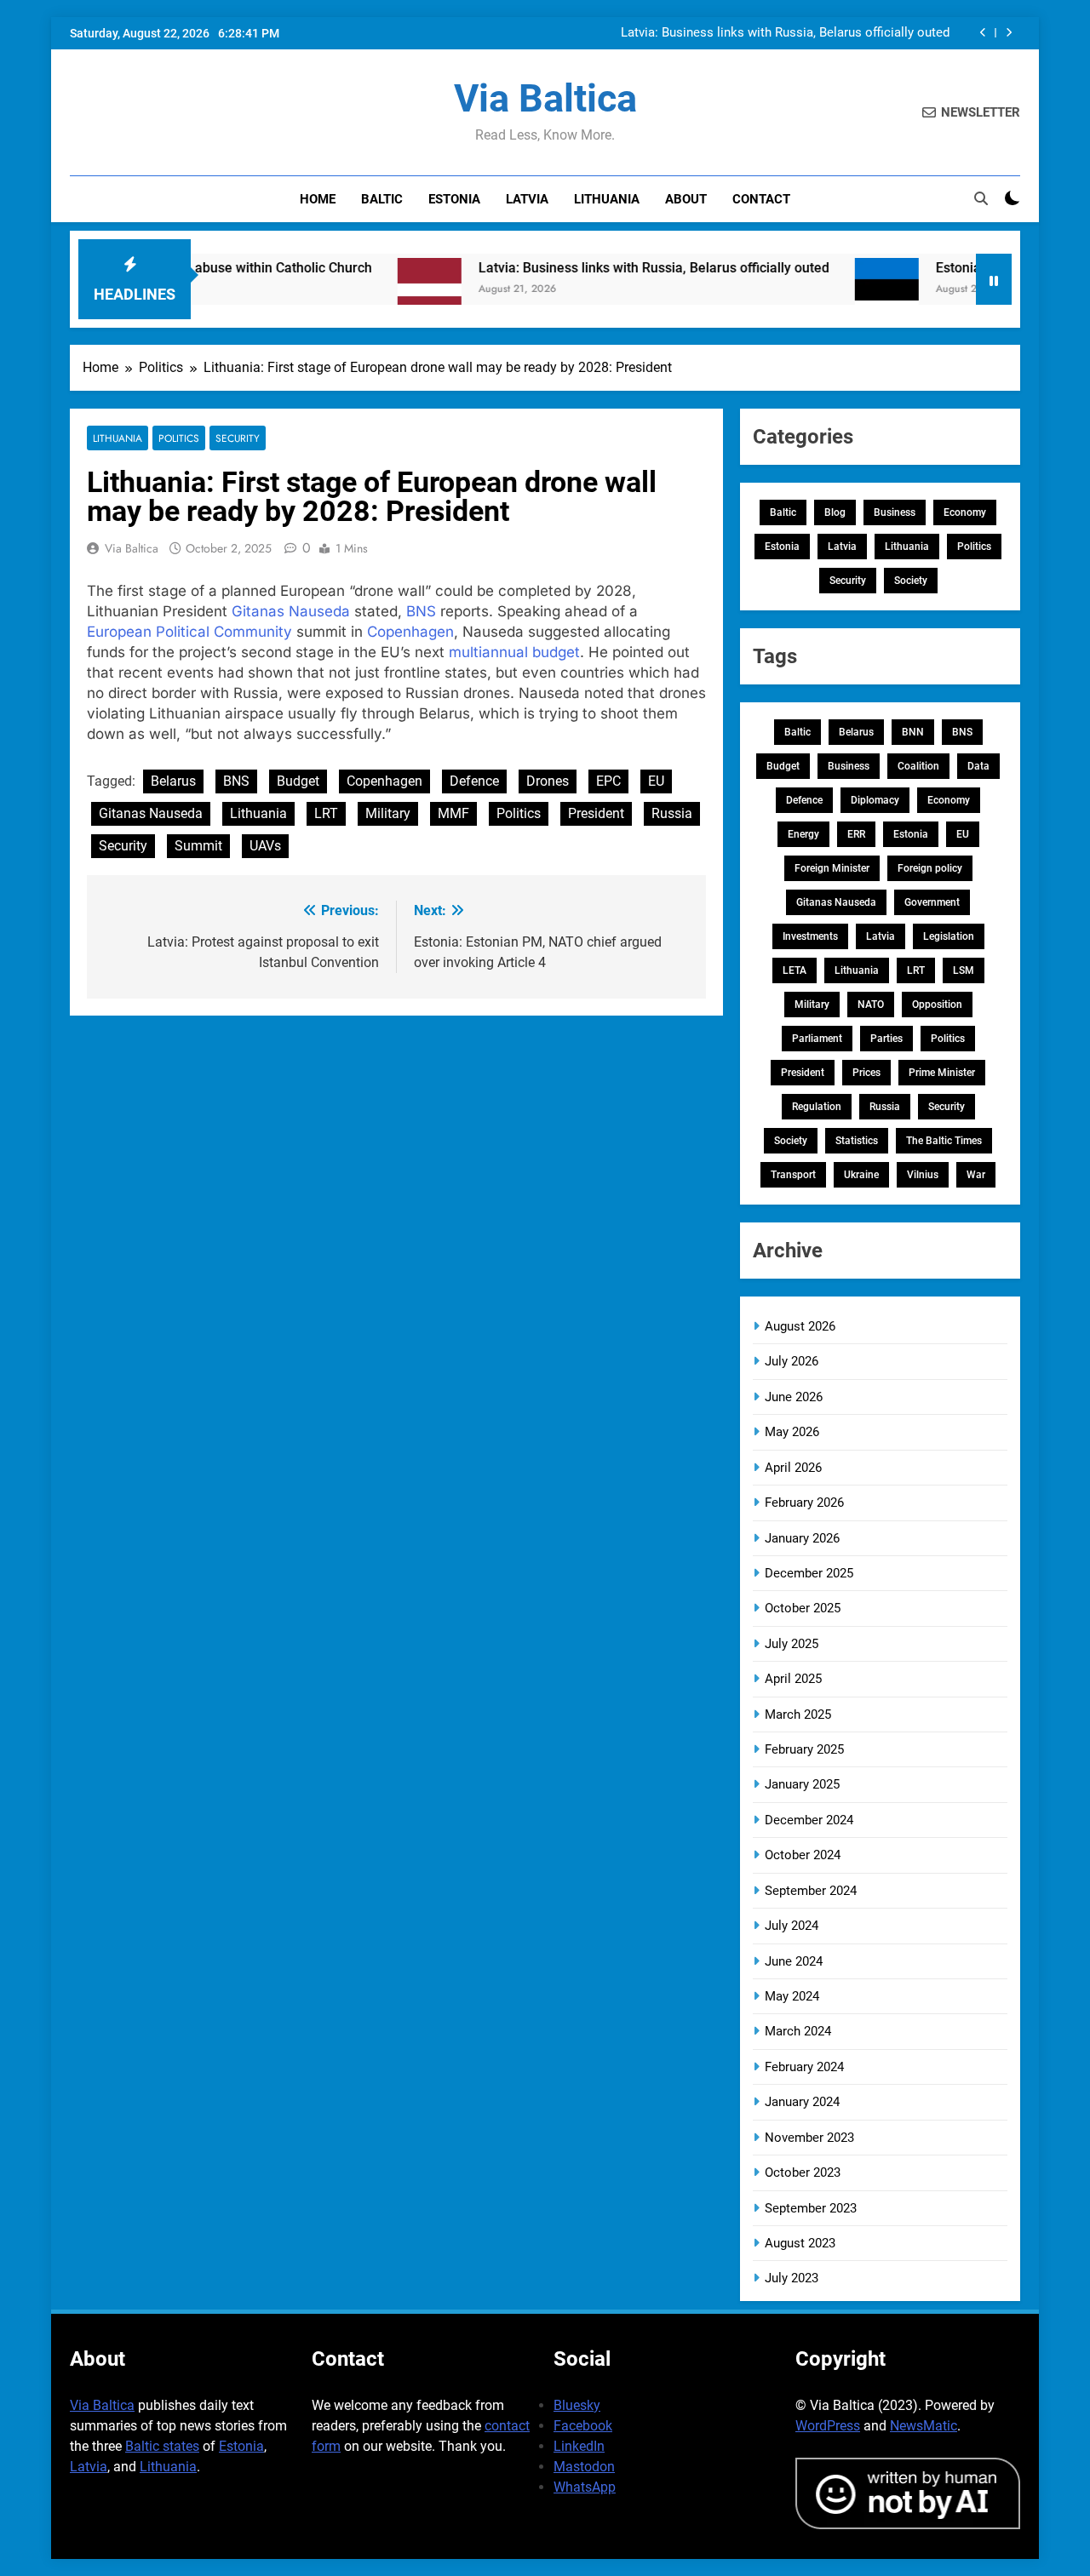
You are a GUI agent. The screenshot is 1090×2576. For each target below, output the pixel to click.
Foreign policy (930, 868)
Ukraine (861, 1175)
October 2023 (803, 2172)
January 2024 (802, 2102)
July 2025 (792, 1644)
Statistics (857, 1141)
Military (388, 813)
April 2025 (793, 1679)
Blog (835, 512)
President (596, 813)
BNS (421, 611)
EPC (608, 781)
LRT (326, 813)
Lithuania (607, 199)
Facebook (583, 2426)
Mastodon (584, 2467)
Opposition (937, 1005)
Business (895, 512)
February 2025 (804, 1749)
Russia (672, 813)
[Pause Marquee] (994, 279)
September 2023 (811, 2208)
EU (656, 781)
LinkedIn (579, 2446)
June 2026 (794, 1397)
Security (238, 438)
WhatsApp (585, 2487)
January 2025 (802, 1784)
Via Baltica (545, 98)
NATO (871, 1005)
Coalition (918, 766)
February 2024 (804, 2067)
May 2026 (792, 1432)
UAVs (265, 846)
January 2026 (802, 1538)
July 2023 (792, 2278)
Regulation (817, 1107)
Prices (866, 1073)
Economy (965, 512)
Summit (198, 846)
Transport (793, 1175)
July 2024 (792, 1926)
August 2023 (800, 2243)
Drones (548, 781)
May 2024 (792, 1996)
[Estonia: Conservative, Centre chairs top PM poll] (840, 290)
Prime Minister (942, 1073)
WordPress (828, 2426)
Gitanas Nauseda (291, 611)
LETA (795, 970)
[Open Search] (981, 198)
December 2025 (809, 1573)
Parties (886, 1039)
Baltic (382, 199)
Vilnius (923, 1175)
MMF (453, 813)
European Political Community (189, 632)
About (686, 199)
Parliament (817, 1039)
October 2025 (803, 1608)
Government (932, 902)
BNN (913, 732)
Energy (803, 834)
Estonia (454, 199)
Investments (810, 936)
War (976, 1175)
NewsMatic (924, 2426)
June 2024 (794, 1961)
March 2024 (798, 2031)
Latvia (527, 199)
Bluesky (577, 2405)
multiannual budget (514, 652)
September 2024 (811, 1891)
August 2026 (800, 1326)
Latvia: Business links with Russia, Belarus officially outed (785, 33)
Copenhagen (410, 632)
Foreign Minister (832, 868)
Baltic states (162, 2446)
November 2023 (809, 2138)
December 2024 (809, 1820)
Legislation (949, 936)
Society (911, 581)
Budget (298, 781)
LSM (964, 970)
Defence (474, 781)
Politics (179, 438)
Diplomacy (875, 800)
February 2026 (804, 1503)
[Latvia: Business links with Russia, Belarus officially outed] (383, 290)
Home (318, 199)
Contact (761, 199)
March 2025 (798, 1714)
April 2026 (793, 1468)
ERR (856, 834)
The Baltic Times (944, 1141)
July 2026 (792, 1361)
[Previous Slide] (983, 33)
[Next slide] (1009, 33)
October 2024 (803, 1855)
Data (978, 766)
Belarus (173, 781)
